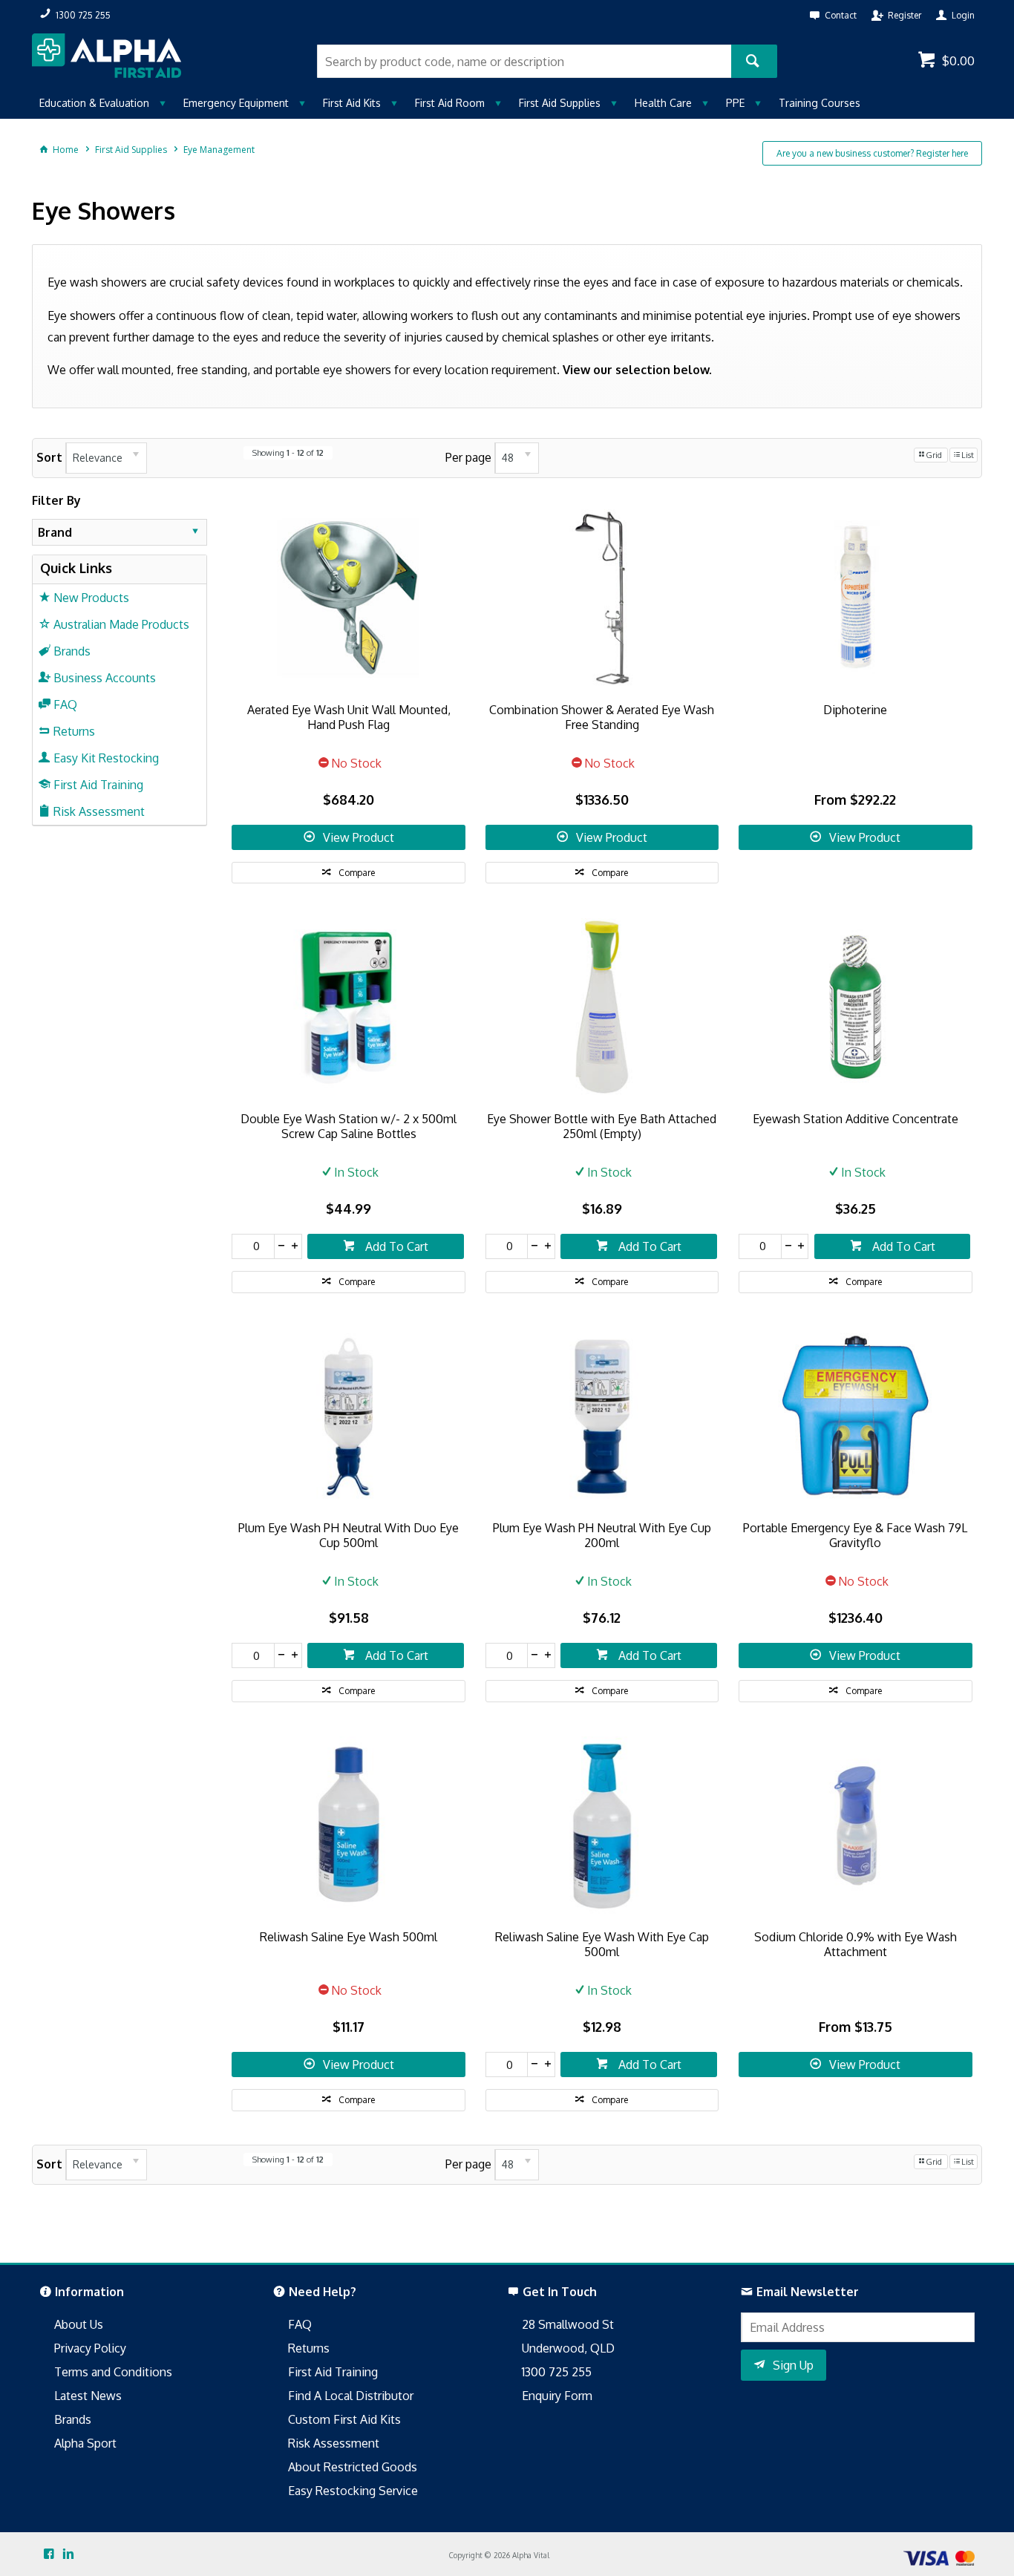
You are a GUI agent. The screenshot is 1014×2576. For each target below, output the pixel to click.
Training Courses (820, 103)
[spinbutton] (253, 1246)
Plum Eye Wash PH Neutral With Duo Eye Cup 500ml (349, 1535)
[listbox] (106, 458)
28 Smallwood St (568, 2324)
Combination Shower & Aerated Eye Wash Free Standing (602, 717)
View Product (359, 837)
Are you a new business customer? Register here (872, 153)
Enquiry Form (557, 2396)
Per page (468, 457)
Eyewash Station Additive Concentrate (856, 1119)
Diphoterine (855, 710)
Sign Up (793, 2365)
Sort (49, 457)
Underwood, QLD (568, 2348)
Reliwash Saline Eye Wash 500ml (349, 1937)
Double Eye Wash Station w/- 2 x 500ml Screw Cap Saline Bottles (349, 1126)
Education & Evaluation (94, 103)
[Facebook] (49, 2554)
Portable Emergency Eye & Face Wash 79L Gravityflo (855, 1535)
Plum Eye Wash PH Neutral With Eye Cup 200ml (602, 1535)
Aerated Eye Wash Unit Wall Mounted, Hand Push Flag (349, 717)
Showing (288, 453)
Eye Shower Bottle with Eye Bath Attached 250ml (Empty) (602, 1126)
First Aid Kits (352, 103)
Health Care (663, 103)
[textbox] (524, 61)
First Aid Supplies (560, 103)
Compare (357, 873)
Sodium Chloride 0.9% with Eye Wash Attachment (856, 1944)
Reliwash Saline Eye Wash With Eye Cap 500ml (602, 1944)
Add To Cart (395, 1246)
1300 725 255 (557, 2372)
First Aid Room (450, 103)
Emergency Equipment (236, 103)
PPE (735, 103)
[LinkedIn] (68, 2554)
